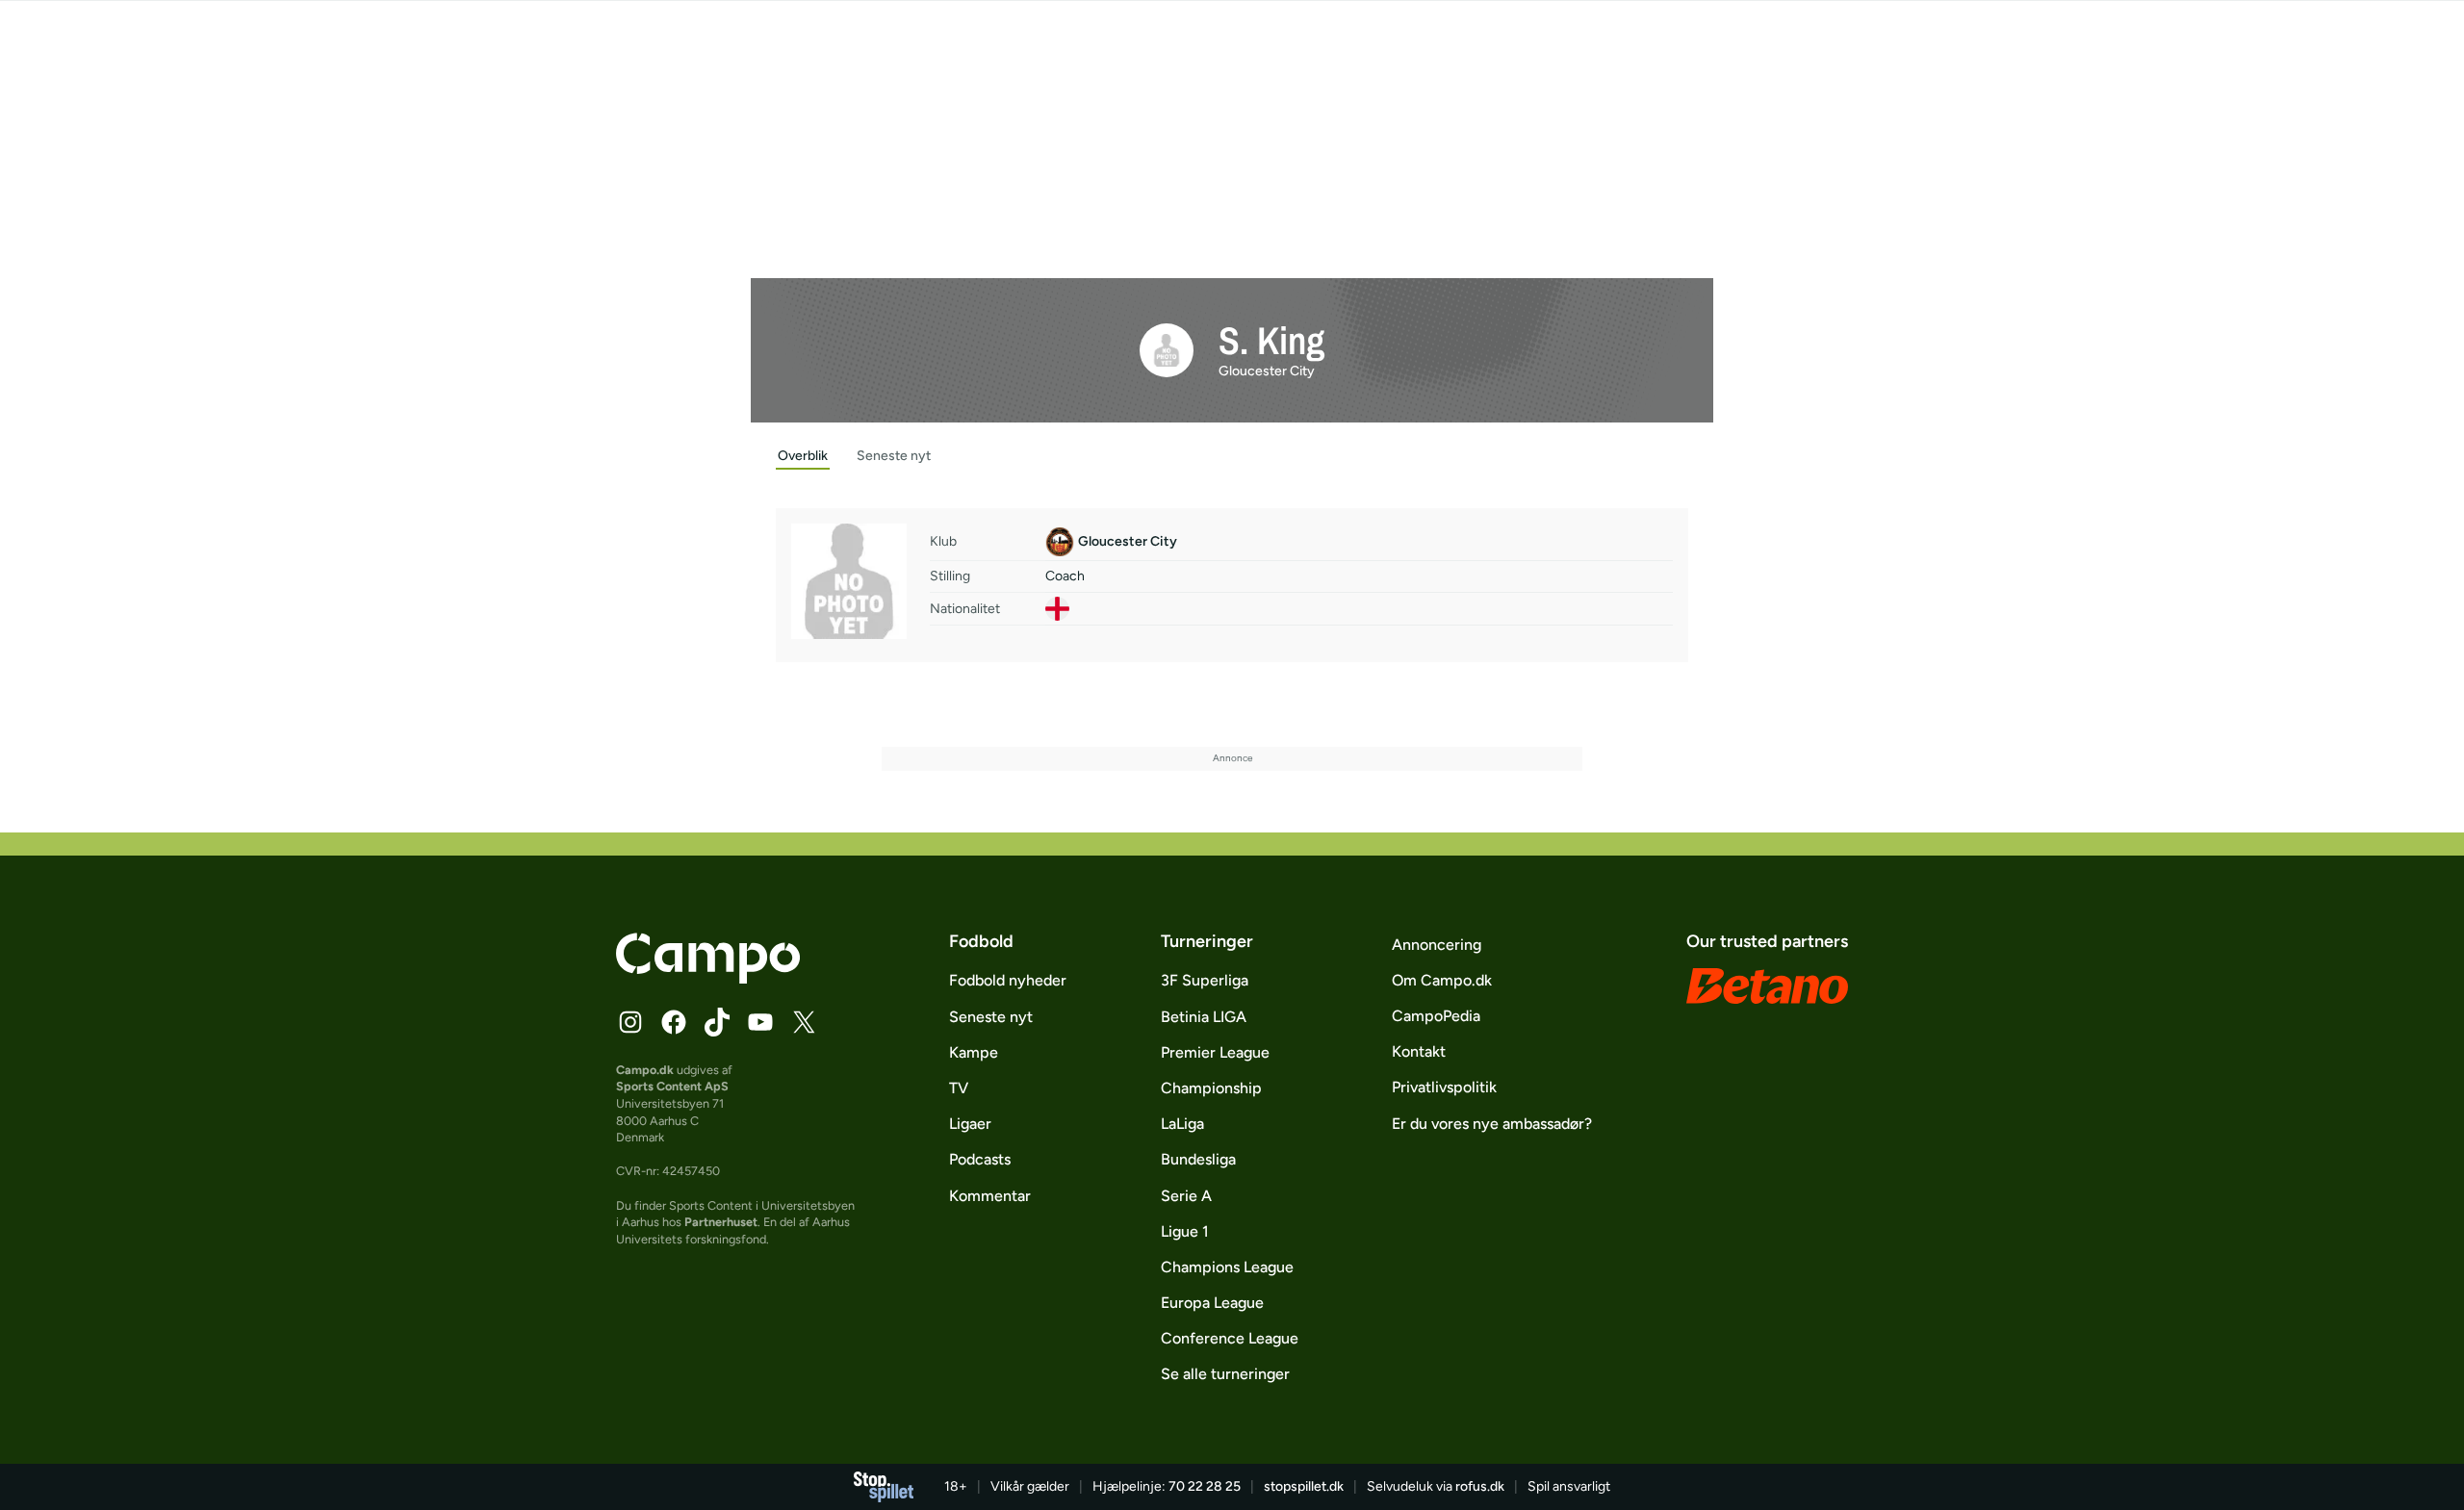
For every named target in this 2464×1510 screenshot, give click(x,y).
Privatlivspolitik (1444, 1087)
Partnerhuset (721, 1222)
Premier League (1215, 1052)
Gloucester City (1267, 371)
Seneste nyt (991, 1017)
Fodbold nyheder (1008, 980)
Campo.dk (645, 1070)
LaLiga (1182, 1124)
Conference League (1230, 1338)
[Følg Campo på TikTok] (717, 1022)
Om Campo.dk (1442, 980)
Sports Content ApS (672, 1086)
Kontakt (1419, 1051)
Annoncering (1437, 945)
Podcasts (980, 1159)
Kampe (974, 1052)
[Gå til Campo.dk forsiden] (708, 978)
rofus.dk (1480, 1486)
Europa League (1212, 1303)
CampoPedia (1436, 1016)
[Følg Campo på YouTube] (760, 1022)
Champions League (1227, 1267)
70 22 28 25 (1205, 1486)
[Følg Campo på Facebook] (674, 1022)
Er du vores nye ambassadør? (1492, 1124)
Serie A (1186, 1196)
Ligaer (970, 1124)
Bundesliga (1198, 1159)
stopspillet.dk (1304, 1486)
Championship (1211, 1088)
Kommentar (990, 1196)
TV (959, 1088)
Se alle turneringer (1225, 1374)
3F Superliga (1205, 980)
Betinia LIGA (1204, 1017)
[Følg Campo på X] (804, 1022)
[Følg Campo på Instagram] (630, 1022)
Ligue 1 (1185, 1231)
